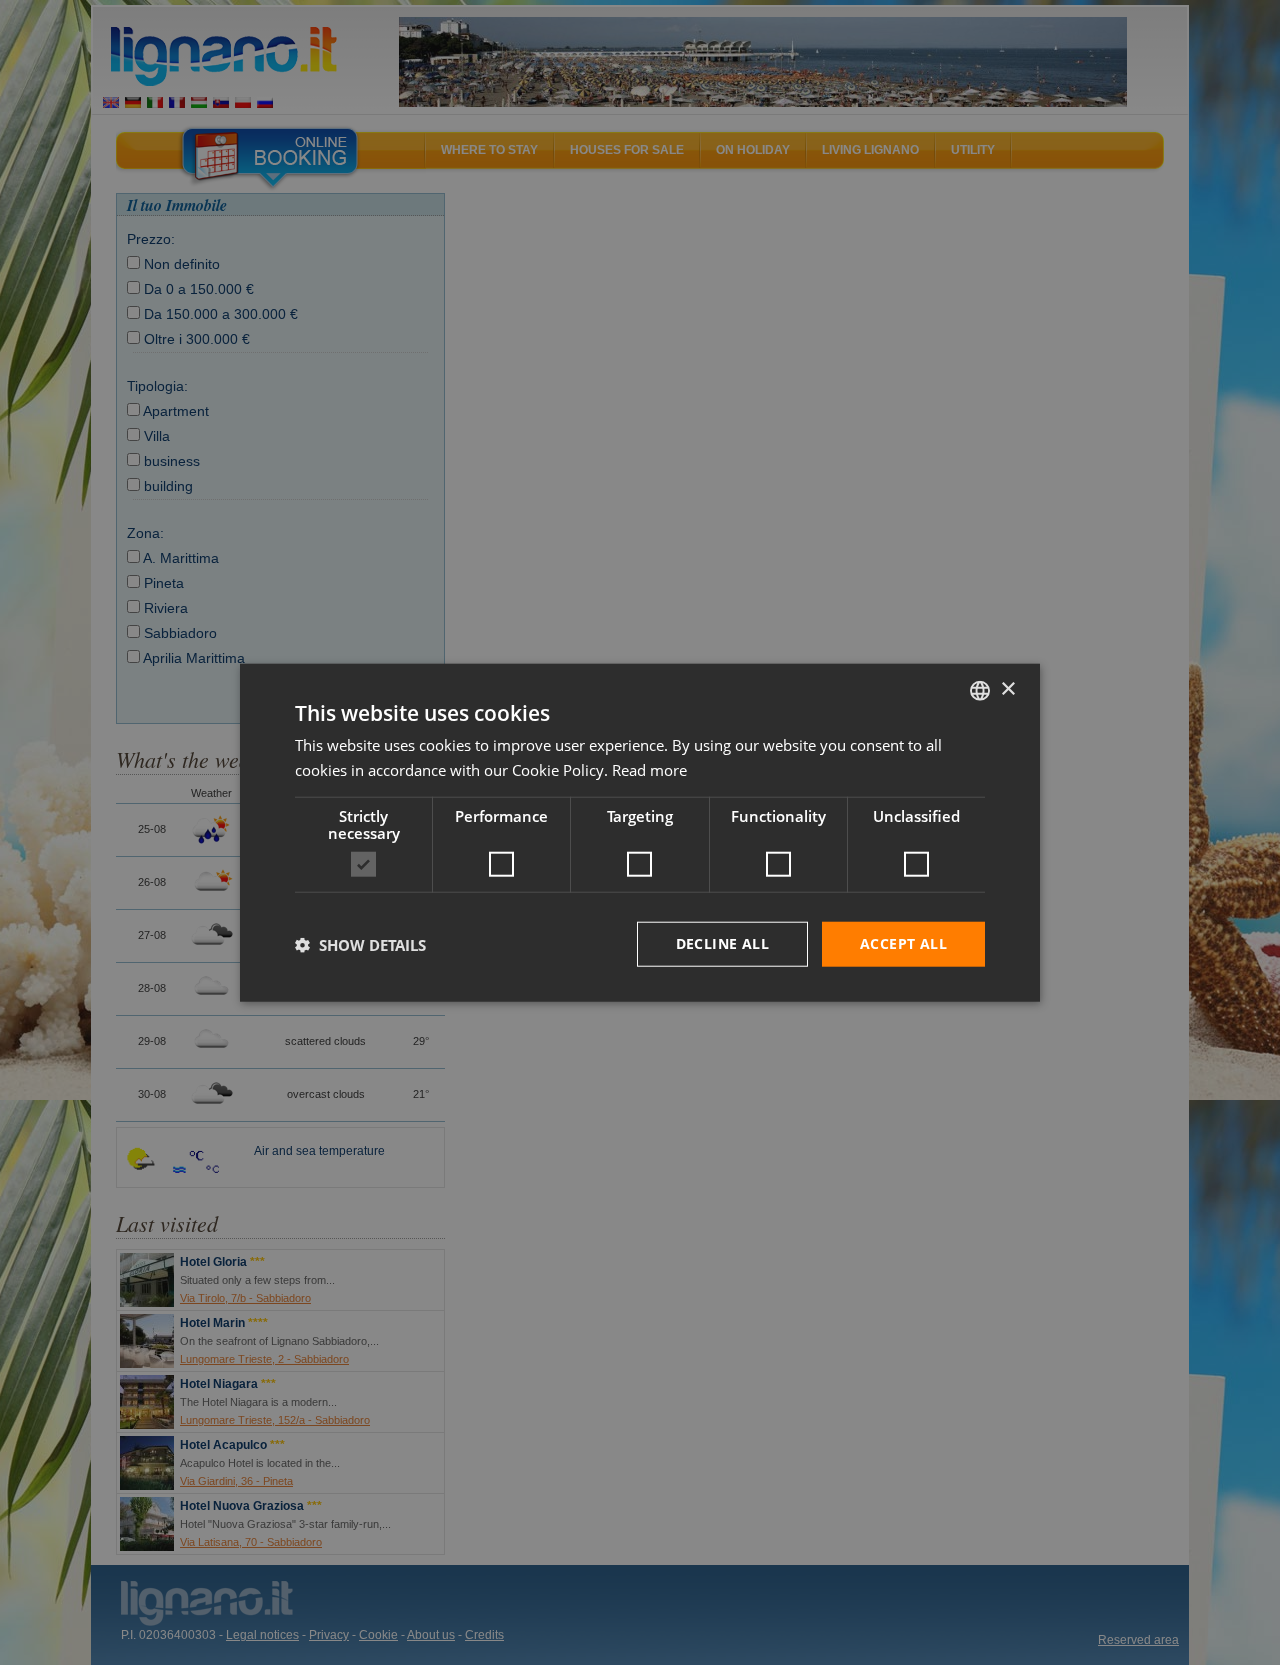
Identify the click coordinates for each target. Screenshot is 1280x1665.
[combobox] (980, 690)
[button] (360, 944)
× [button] (1007, 689)
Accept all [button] (903, 943)
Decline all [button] (722, 943)
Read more (649, 769)
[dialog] (640, 832)
